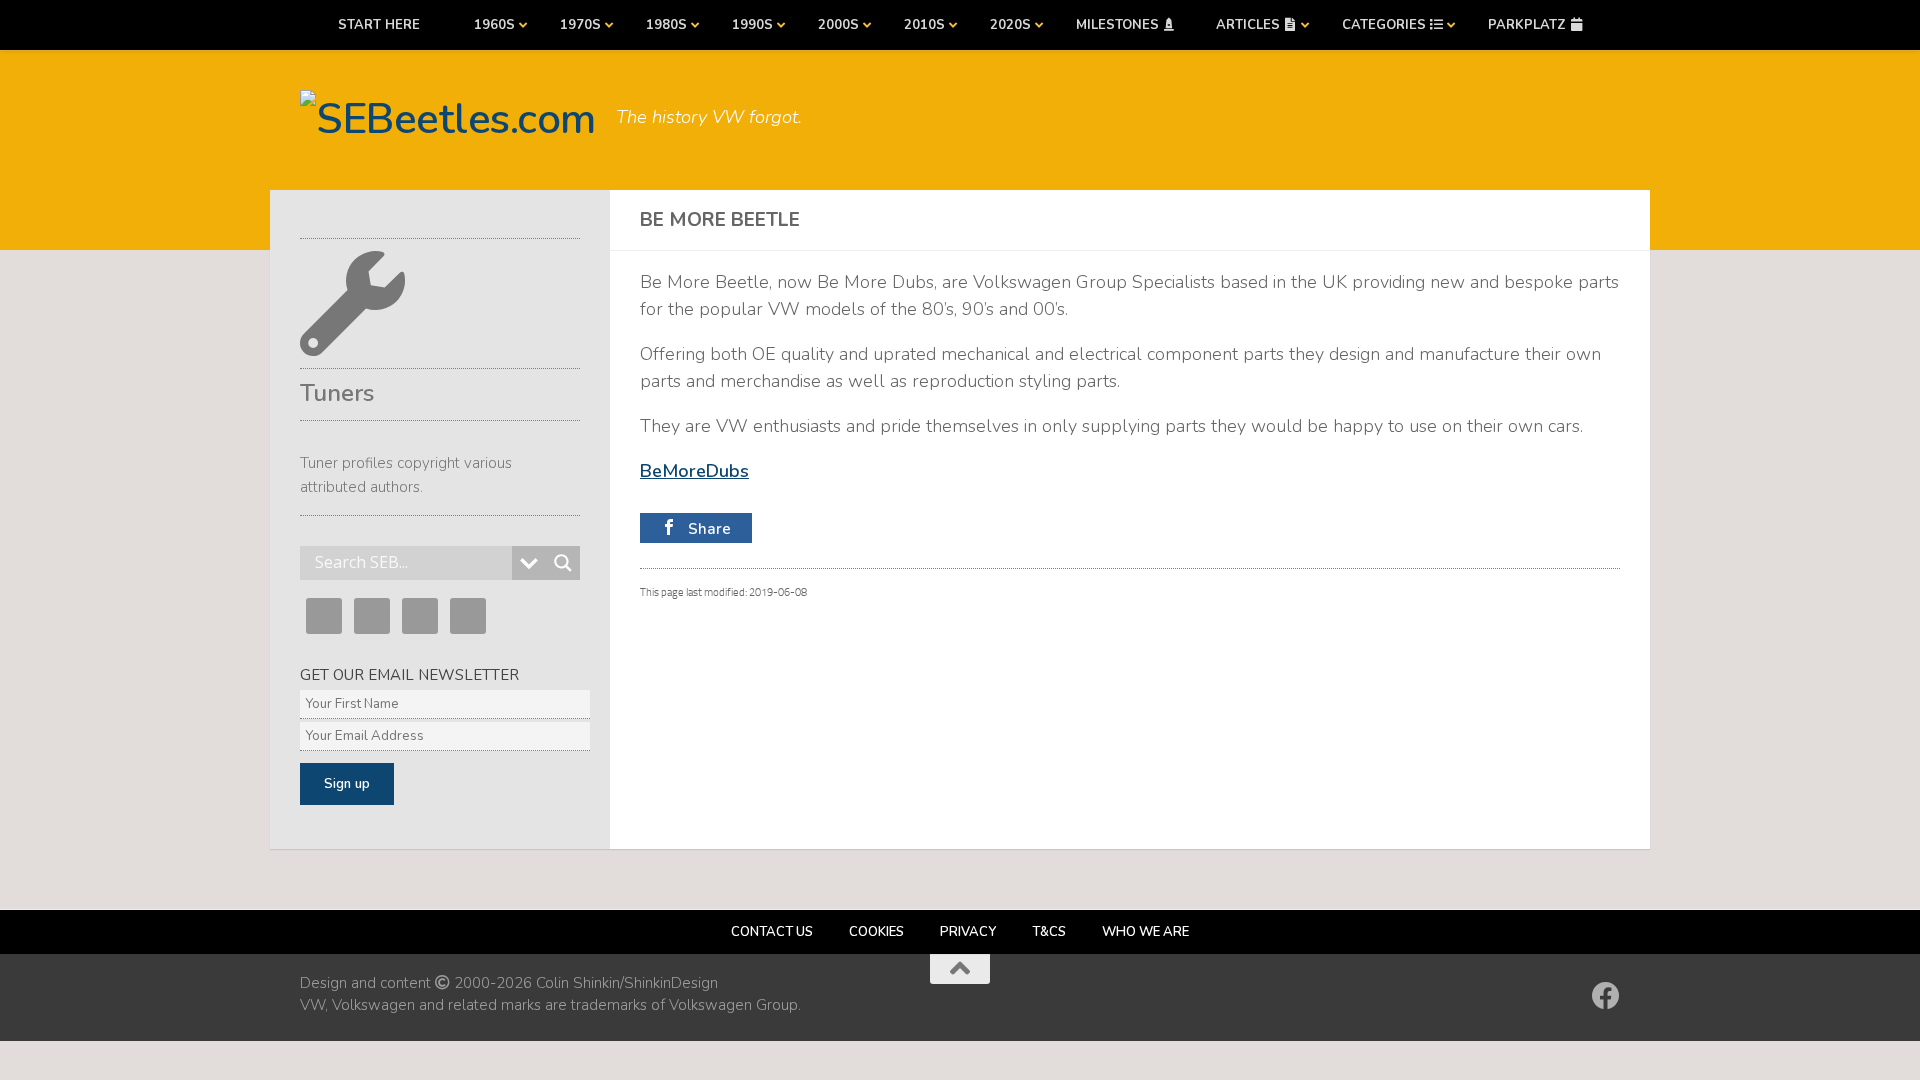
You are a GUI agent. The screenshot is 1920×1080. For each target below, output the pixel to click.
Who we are (1145, 932)
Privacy (968, 932)
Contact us (772, 932)
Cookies (876, 932)
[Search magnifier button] (563, 563)
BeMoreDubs (694, 471)
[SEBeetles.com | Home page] (448, 120)
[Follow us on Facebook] (1606, 996)
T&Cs (1049, 932)
